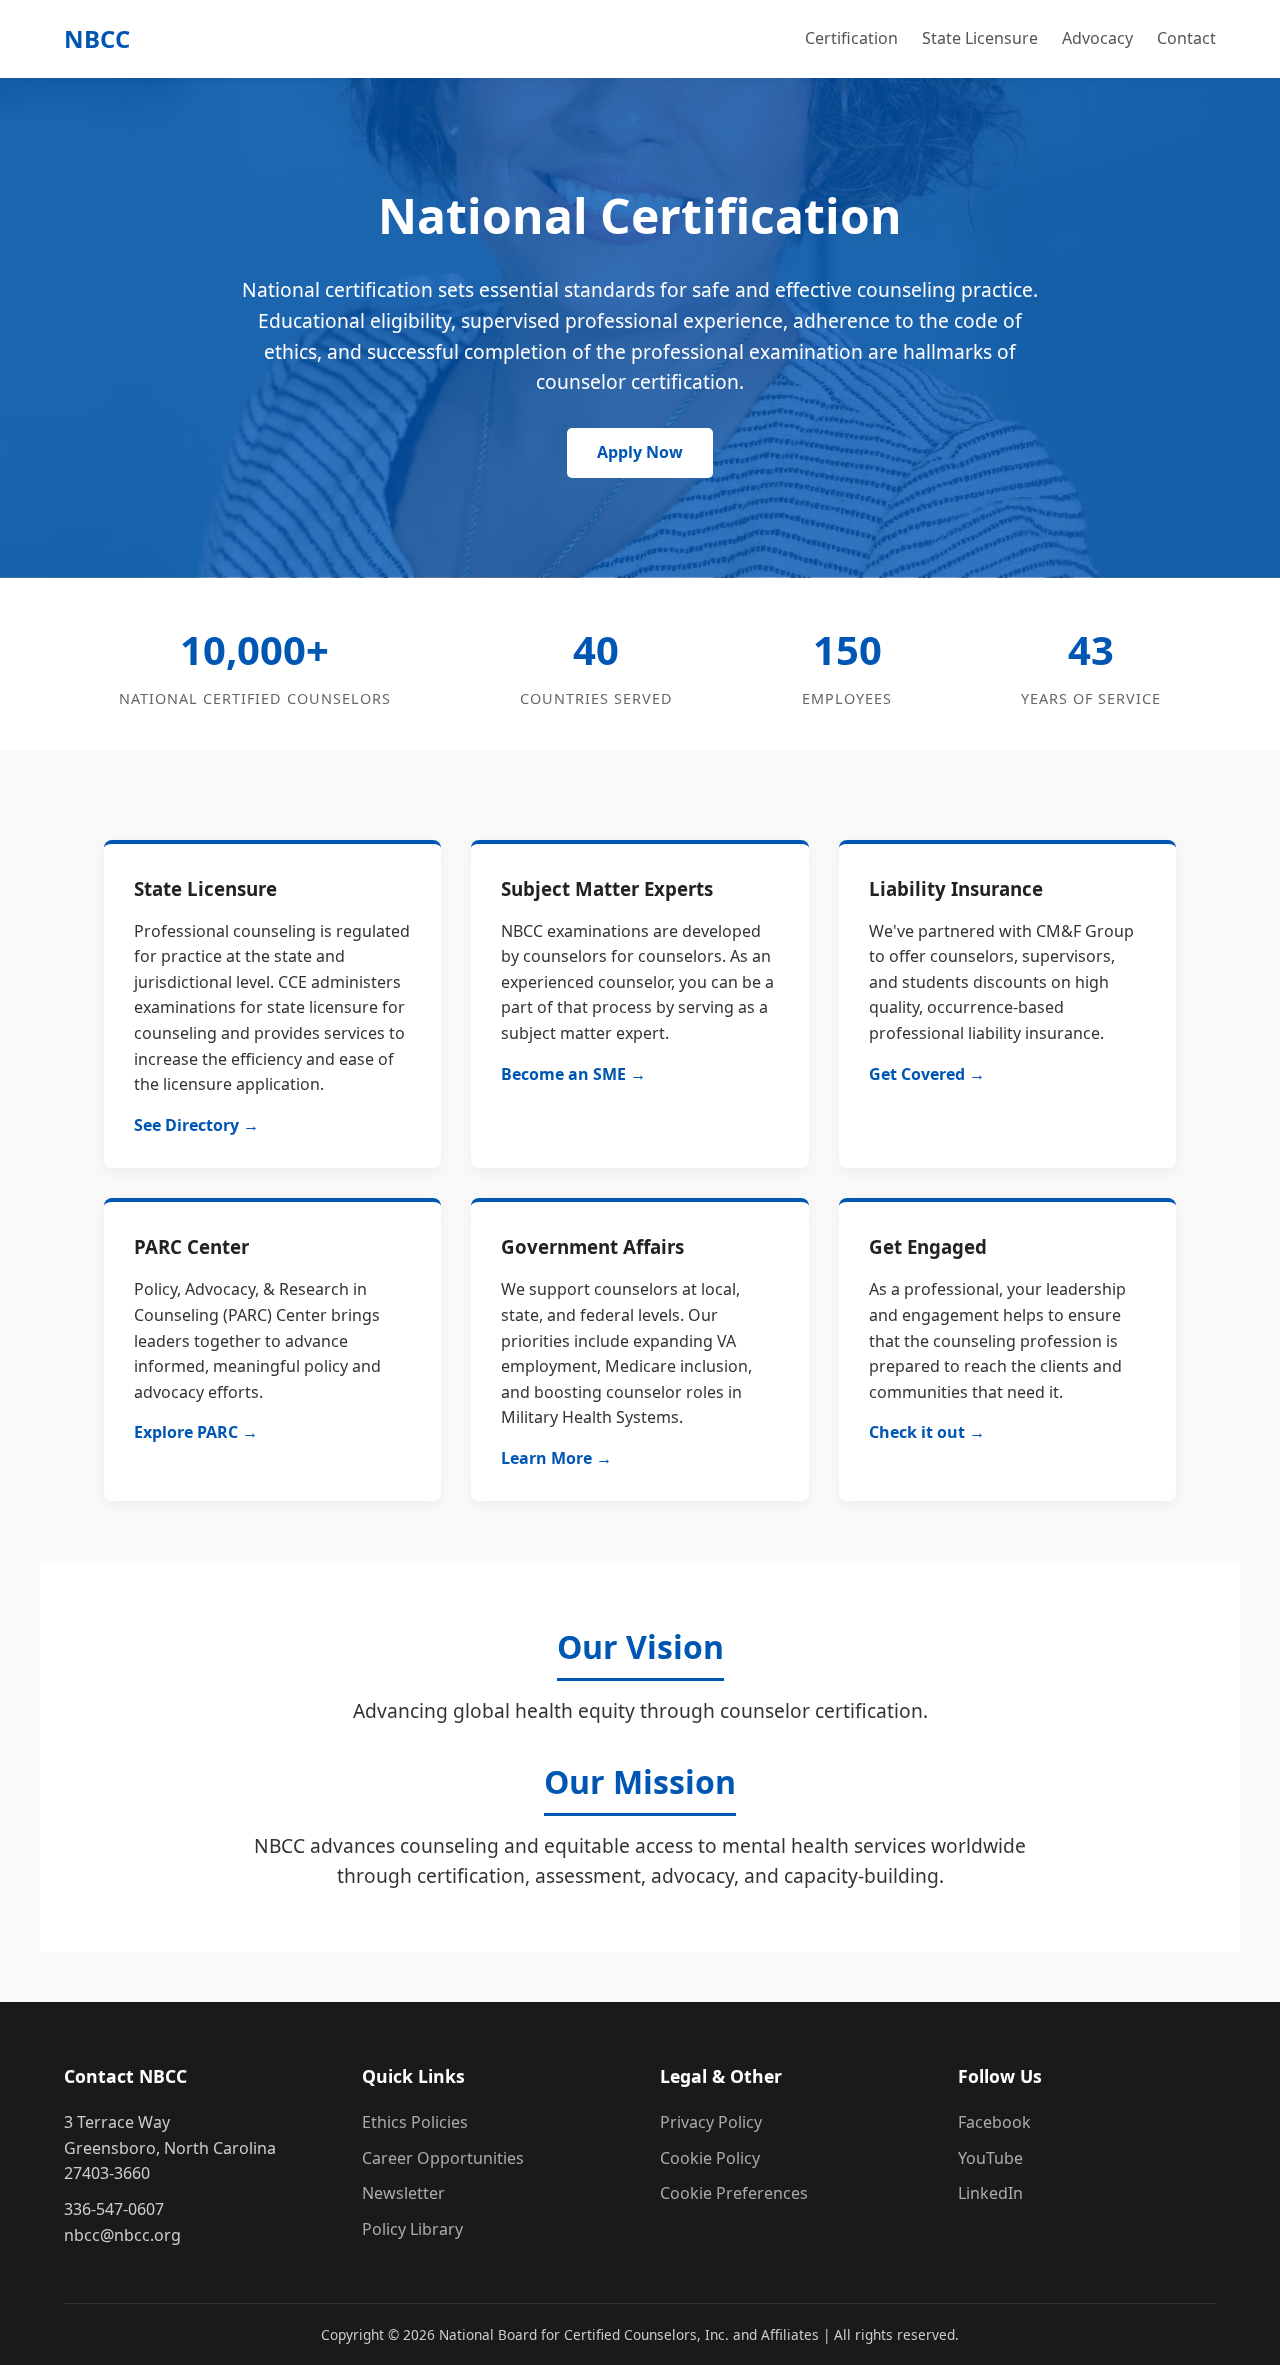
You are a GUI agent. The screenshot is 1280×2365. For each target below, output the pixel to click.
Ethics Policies (415, 2122)
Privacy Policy (711, 2122)
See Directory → (196, 1125)
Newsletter (403, 2193)
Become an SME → (573, 1074)
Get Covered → (927, 1074)
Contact (1186, 38)
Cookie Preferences (734, 2193)
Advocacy (1097, 38)
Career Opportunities (443, 2158)
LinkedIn (990, 2193)
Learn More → (556, 1458)
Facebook (994, 2122)
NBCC (97, 38)
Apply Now (640, 452)
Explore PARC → (196, 1432)
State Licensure (980, 38)
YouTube (990, 2158)
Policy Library (412, 2229)
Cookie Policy (710, 2158)
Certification (851, 38)
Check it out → (927, 1432)
